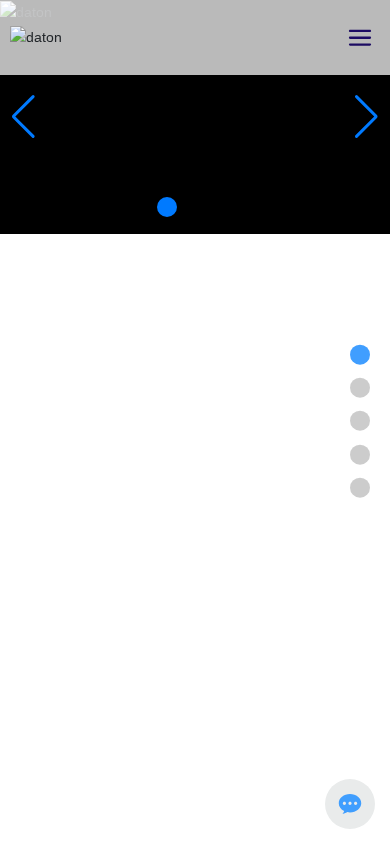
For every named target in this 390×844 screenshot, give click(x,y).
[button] (167, 207)
